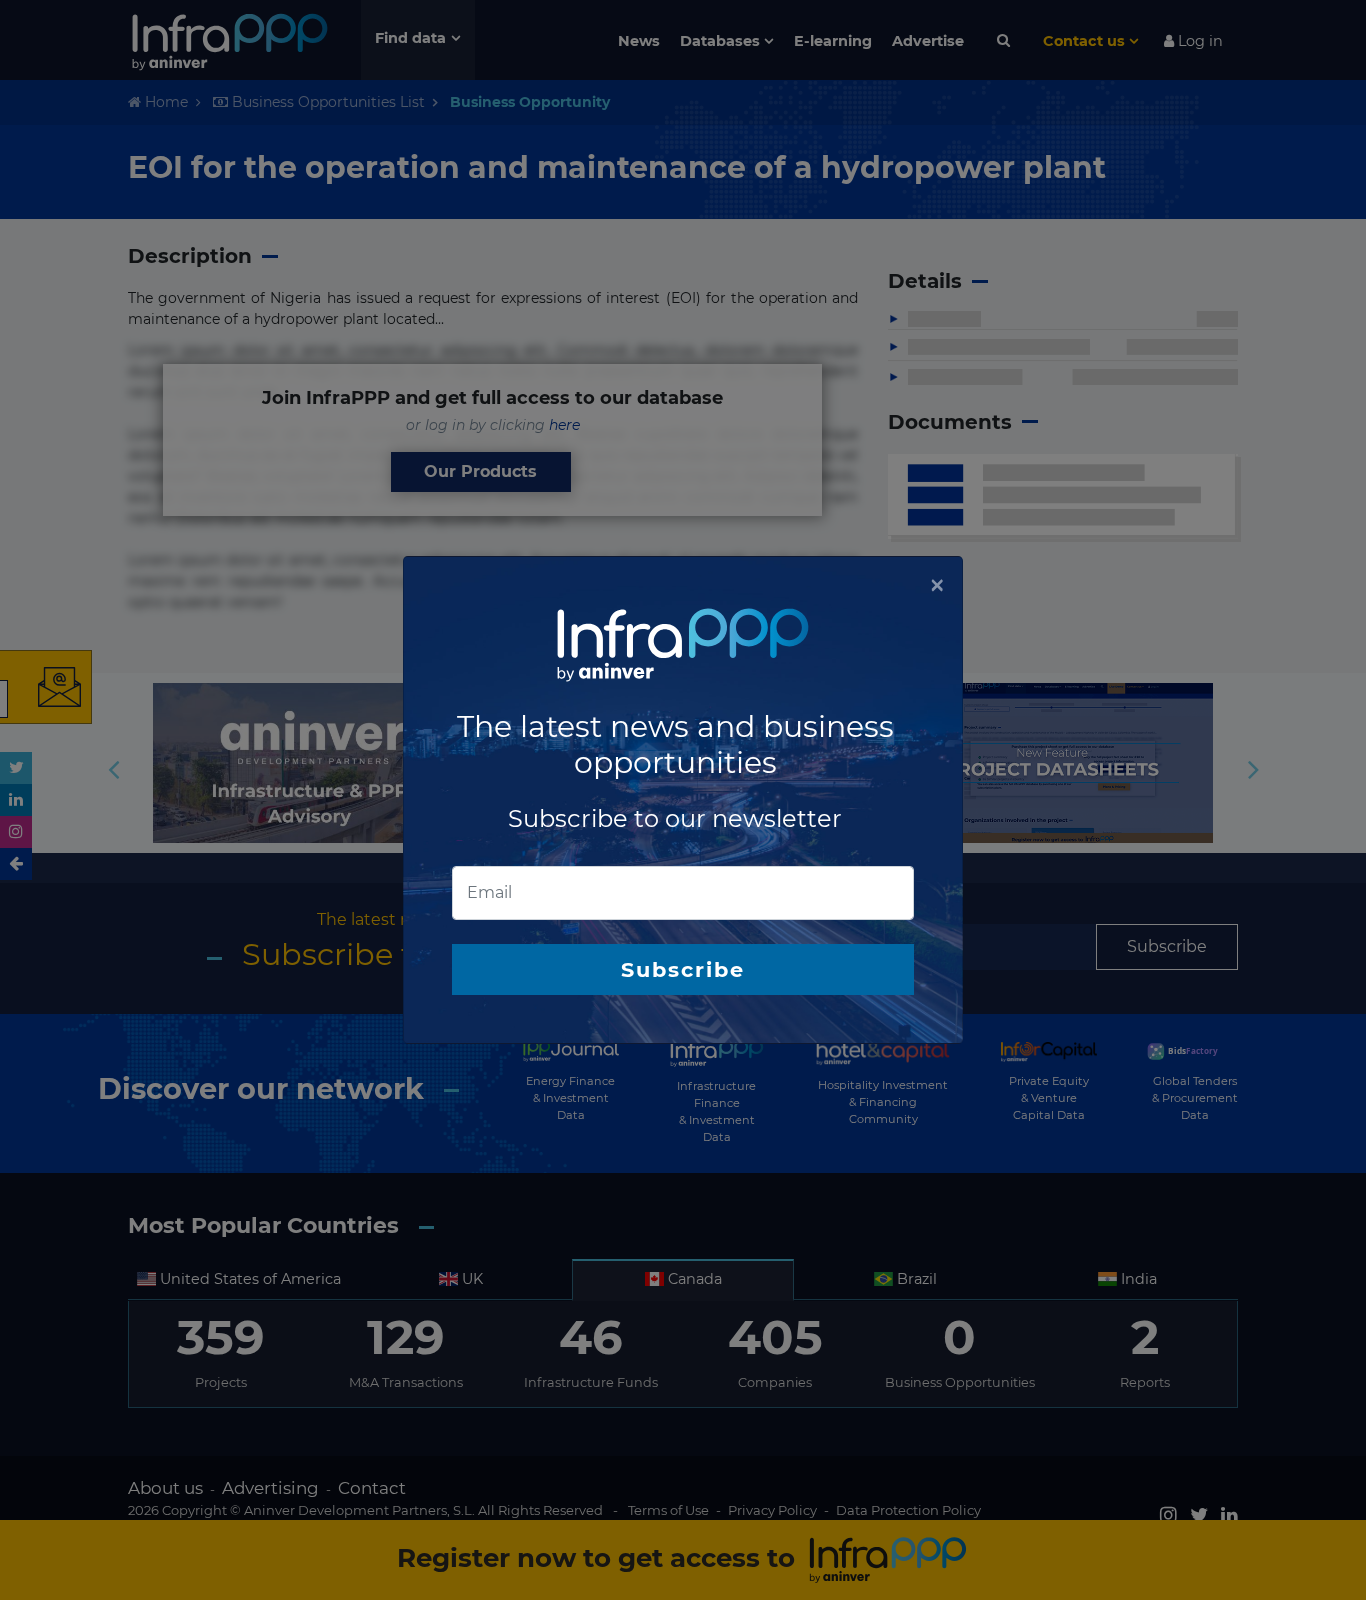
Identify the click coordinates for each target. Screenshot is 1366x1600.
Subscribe (683, 969)
